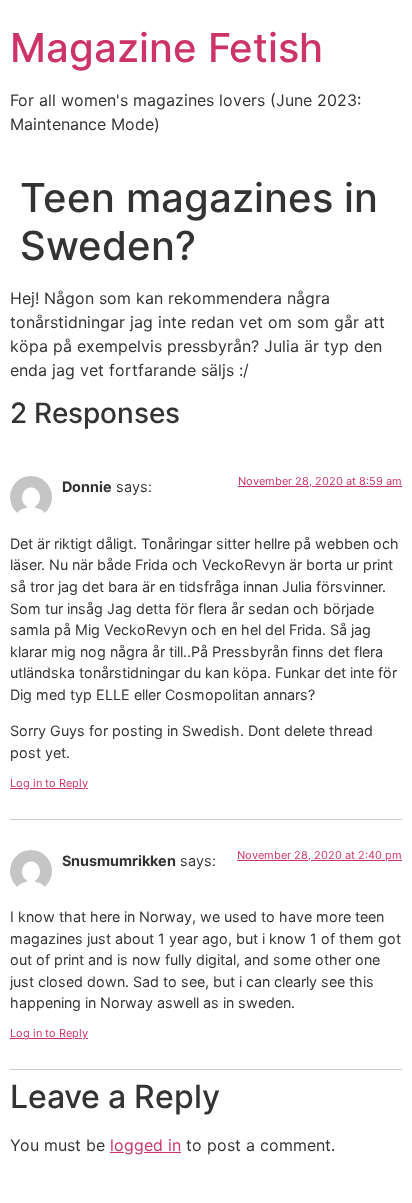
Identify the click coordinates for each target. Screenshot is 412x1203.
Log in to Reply (49, 783)
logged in (145, 1145)
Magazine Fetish (166, 47)
